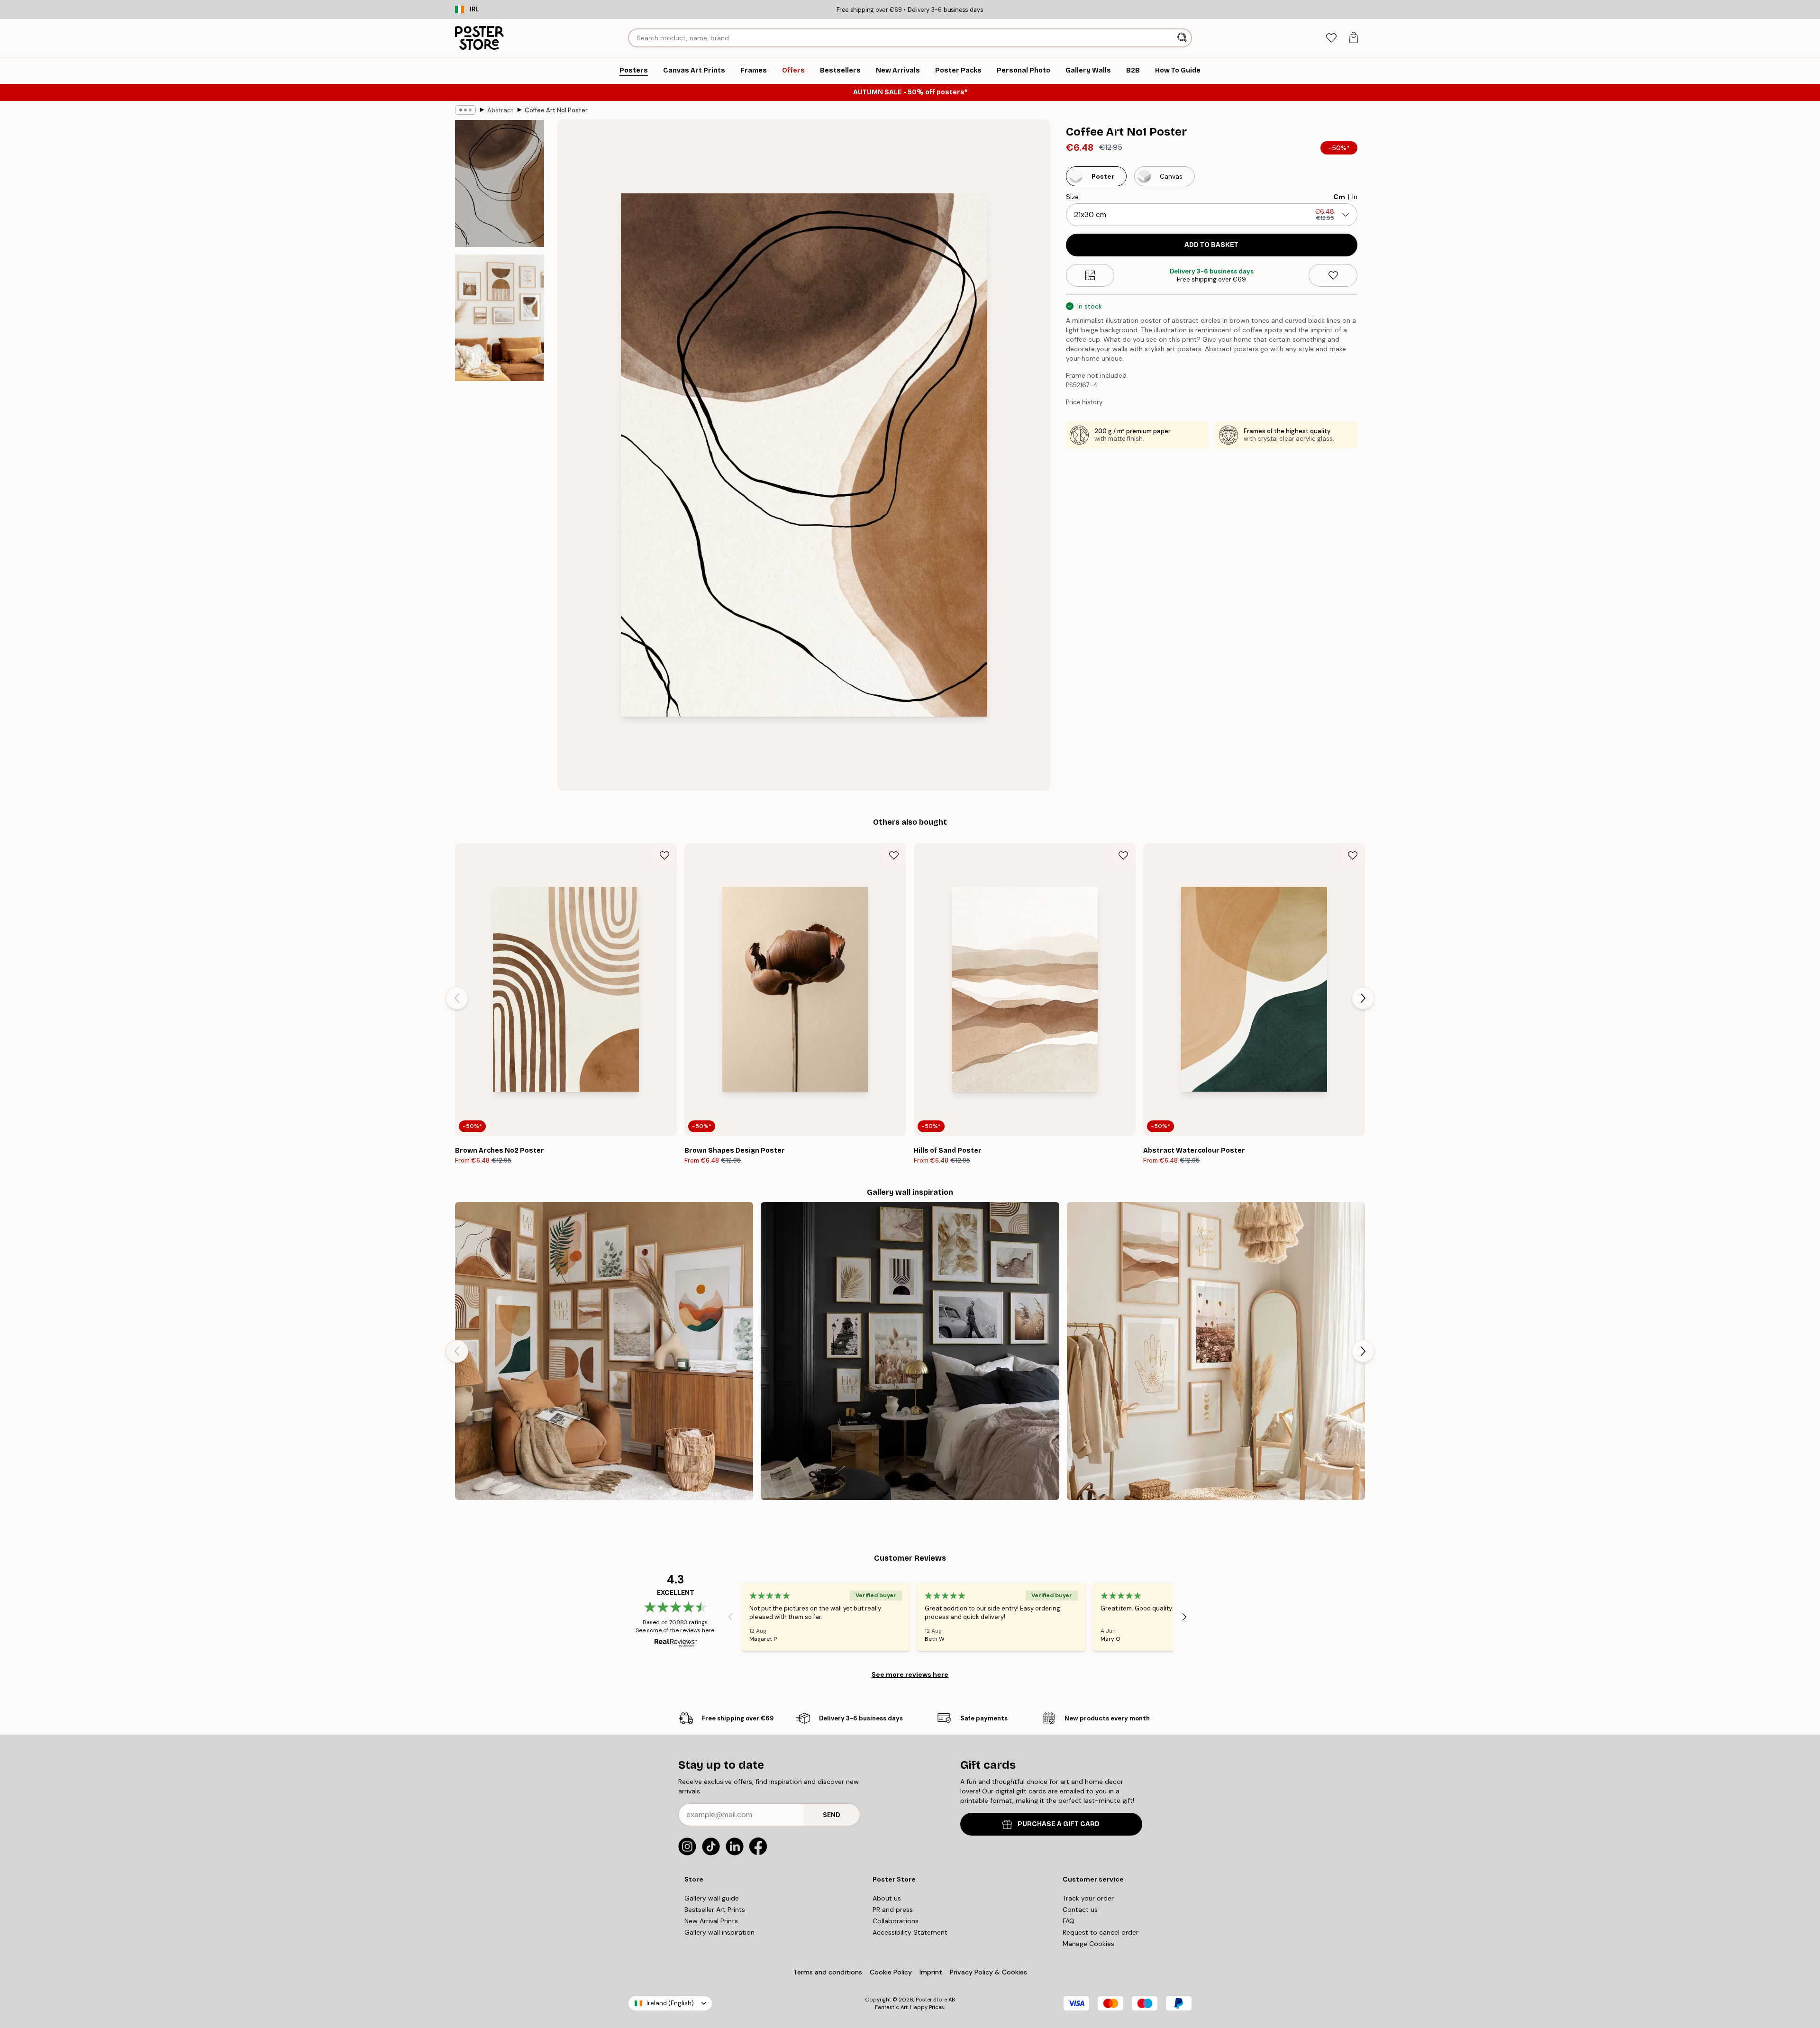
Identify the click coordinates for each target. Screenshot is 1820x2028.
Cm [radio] (1339, 197)
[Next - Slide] (1363, 998)
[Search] (1183, 38)
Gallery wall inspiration (719, 1932)
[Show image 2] (500, 318)
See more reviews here (910, 1674)
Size (1072, 197)
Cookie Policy (891, 1972)
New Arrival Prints (711, 1921)
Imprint (931, 1972)
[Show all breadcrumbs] (465, 110)
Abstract (500, 110)
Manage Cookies (1088, 1944)
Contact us (1080, 1910)
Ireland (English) (670, 2003)
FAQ (1069, 1921)
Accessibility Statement (910, 1932)
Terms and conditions (828, 1972)
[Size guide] (1090, 275)
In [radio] (1355, 197)
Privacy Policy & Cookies (988, 1972)
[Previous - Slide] (457, 998)
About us (887, 1898)
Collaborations (896, 1921)
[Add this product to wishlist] (1333, 275)
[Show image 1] (500, 184)
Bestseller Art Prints (715, 1910)
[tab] (1331, 38)
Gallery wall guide (712, 1898)
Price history (1084, 402)
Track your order (1088, 1898)
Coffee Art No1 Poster (556, 110)
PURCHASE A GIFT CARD (1059, 1824)
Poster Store (931, 2000)
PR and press (893, 1910)
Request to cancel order (1101, 1932)
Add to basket (1211, 245)
